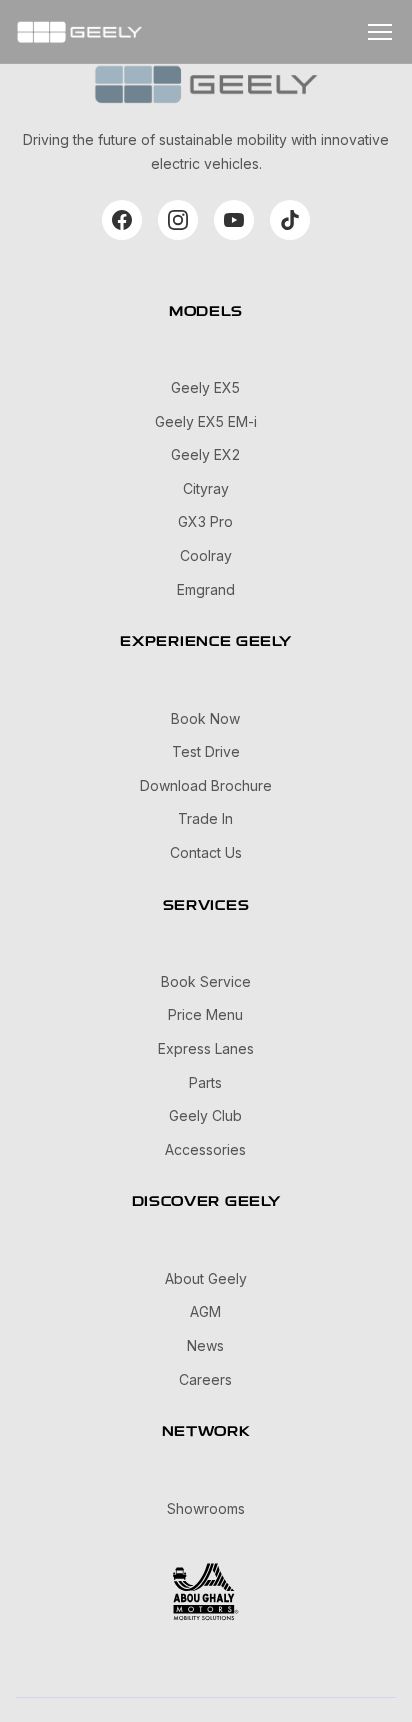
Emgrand (206, 589)
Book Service (206, 981)
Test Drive (206, 751)
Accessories (205, 1149)
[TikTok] (290, 220)
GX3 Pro (205, 521)
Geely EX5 (205, 387)
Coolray (206, 555)
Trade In (205, 818)
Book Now (205, 718)
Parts (205, 1082)
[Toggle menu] (380, 32)
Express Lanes (206, 1048)
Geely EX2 (205, 454)
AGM (205, 1311)
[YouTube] (234, 220)
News (205, 1345)
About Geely (206, 1278)
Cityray (206, 488)
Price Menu (205, 1014)
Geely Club (205, 1115)
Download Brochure (206, 785)
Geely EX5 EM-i (206, 421)
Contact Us (206, 852)
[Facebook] (122, 220)
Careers (205, 1379)
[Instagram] (178, 220)
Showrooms (206, 1508)
